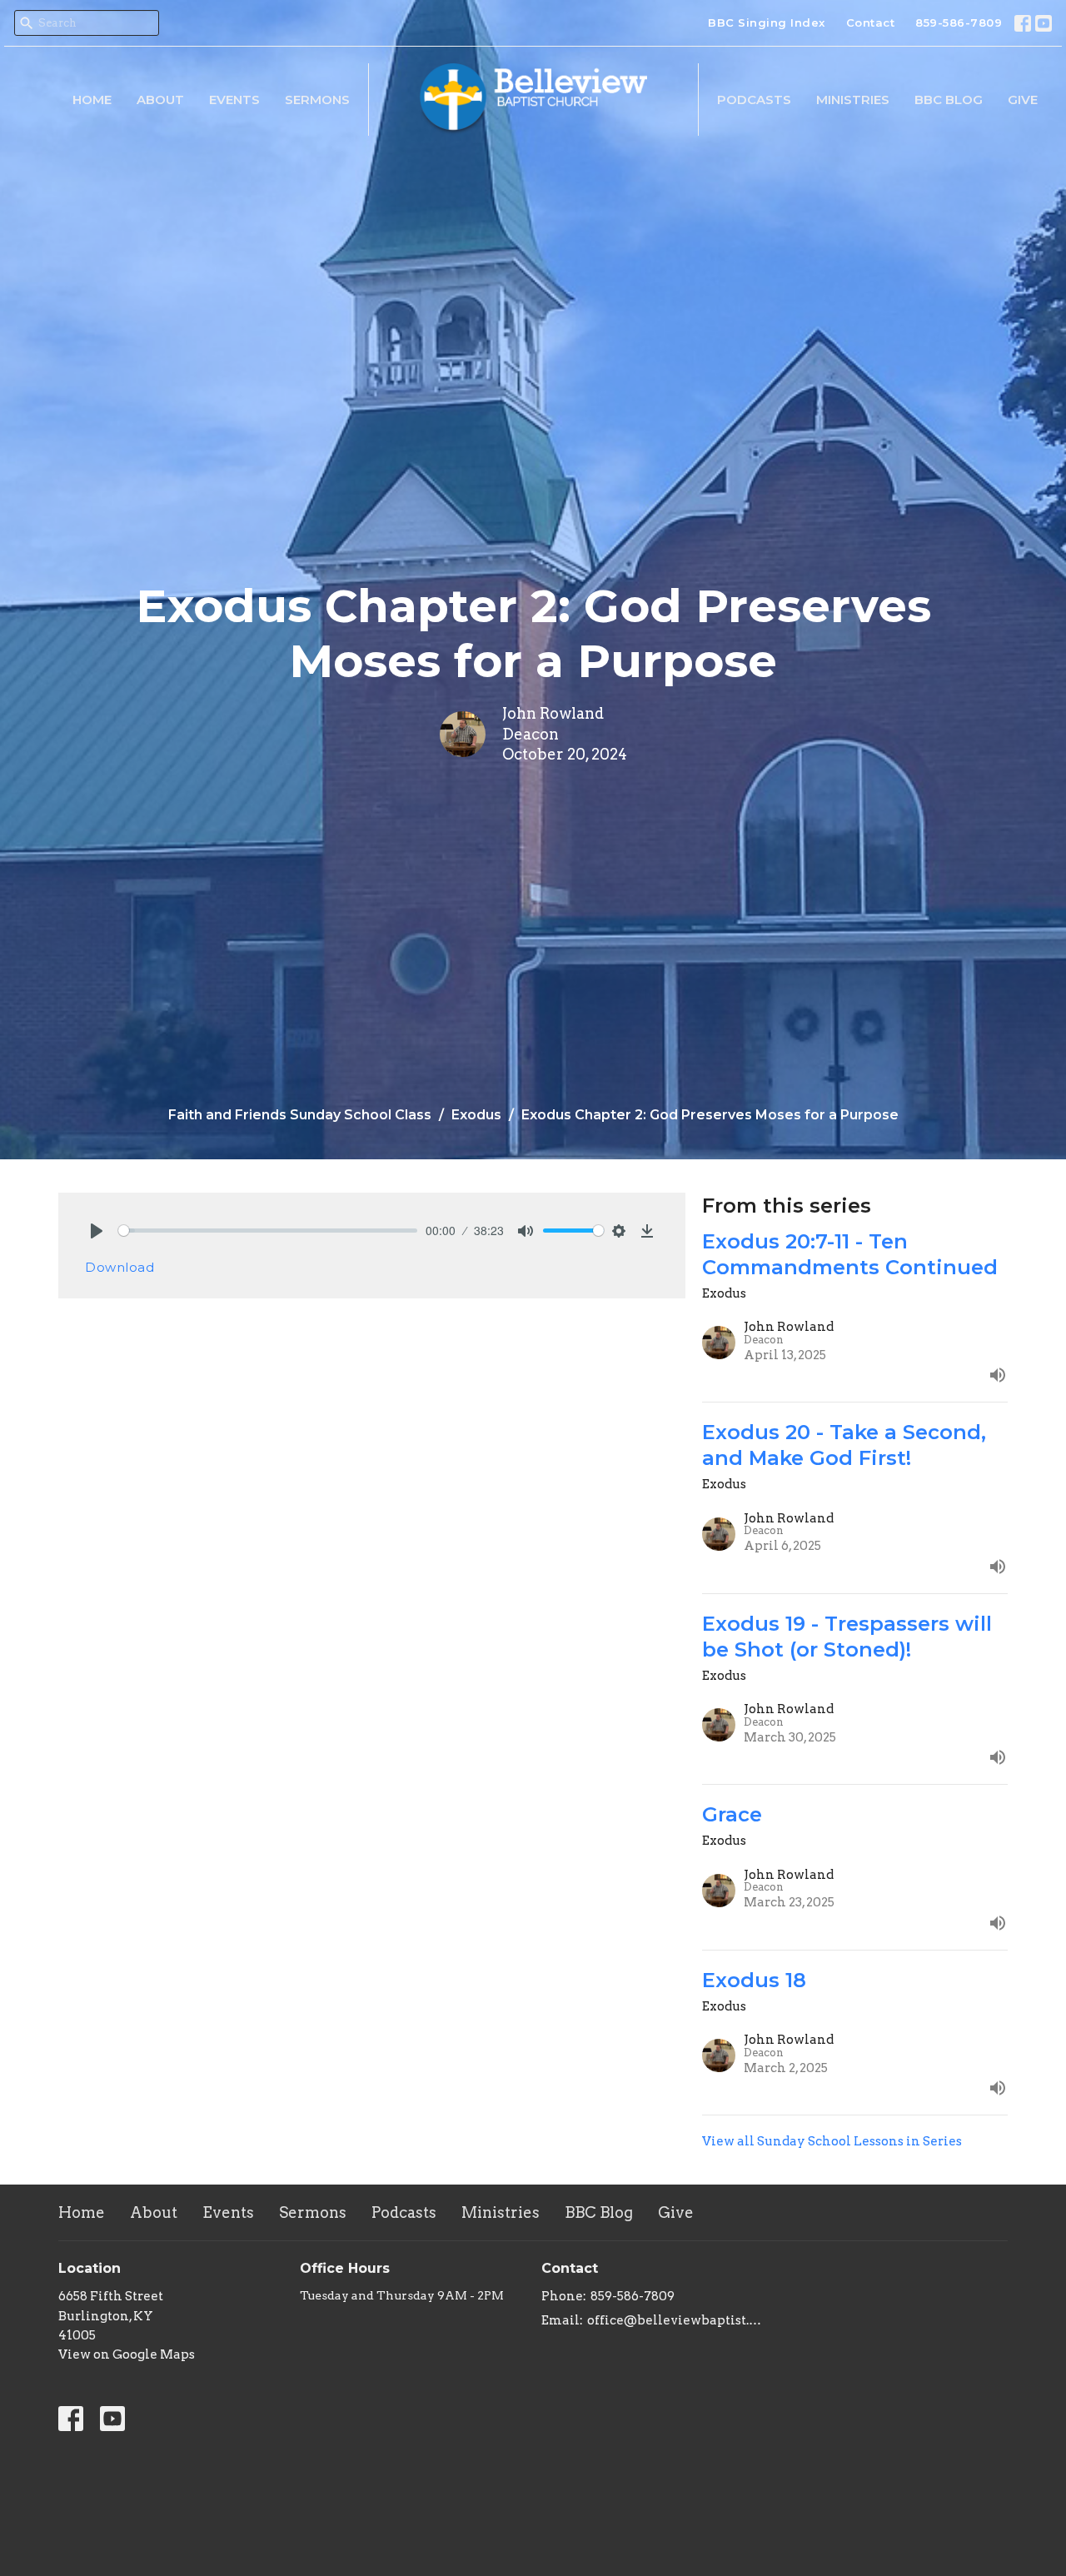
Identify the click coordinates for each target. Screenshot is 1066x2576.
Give (1023, 100)
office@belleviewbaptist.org (677, 2320)
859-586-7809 (959, 22)
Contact (871, 22)
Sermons (317, 100)
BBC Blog (949, 100)
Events (234, 100)
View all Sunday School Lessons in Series (832, 2141)
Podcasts (754, 100)
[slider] (268, 1231)
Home (92, 100)
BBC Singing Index (767, 22)
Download (120, 1267)
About (160, 100)
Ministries (853, 100)
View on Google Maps (127, 2354)
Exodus (476, 1115)
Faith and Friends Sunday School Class (300, 1115)
